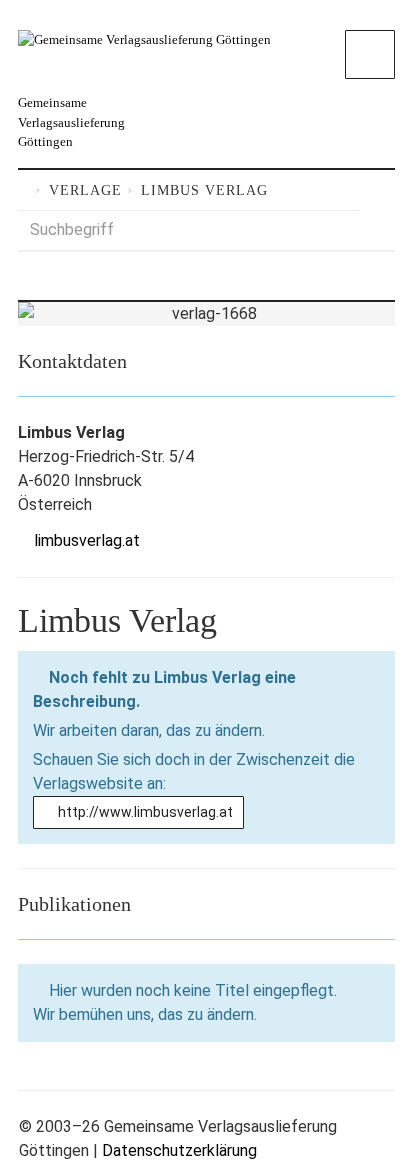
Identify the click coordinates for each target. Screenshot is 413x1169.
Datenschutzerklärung (179, 1150)
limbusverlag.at (87, 540)
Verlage (85, 190)
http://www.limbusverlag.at (144, 812)
